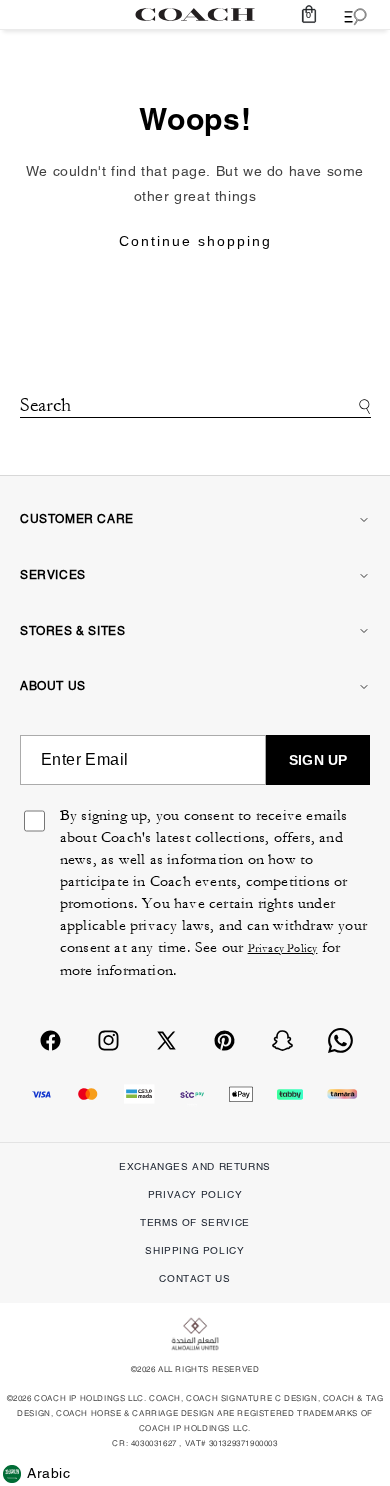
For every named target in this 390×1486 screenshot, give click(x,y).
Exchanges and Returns (195, 1166)
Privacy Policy (283, 948)
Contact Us (194, 1278)
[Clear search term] (195, 431)
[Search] (361, 406)
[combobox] (195, 407)
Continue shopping (195, 241)
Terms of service (195, 1222)
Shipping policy (194, 1250)
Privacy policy (195, 1194)
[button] (309, 14)
